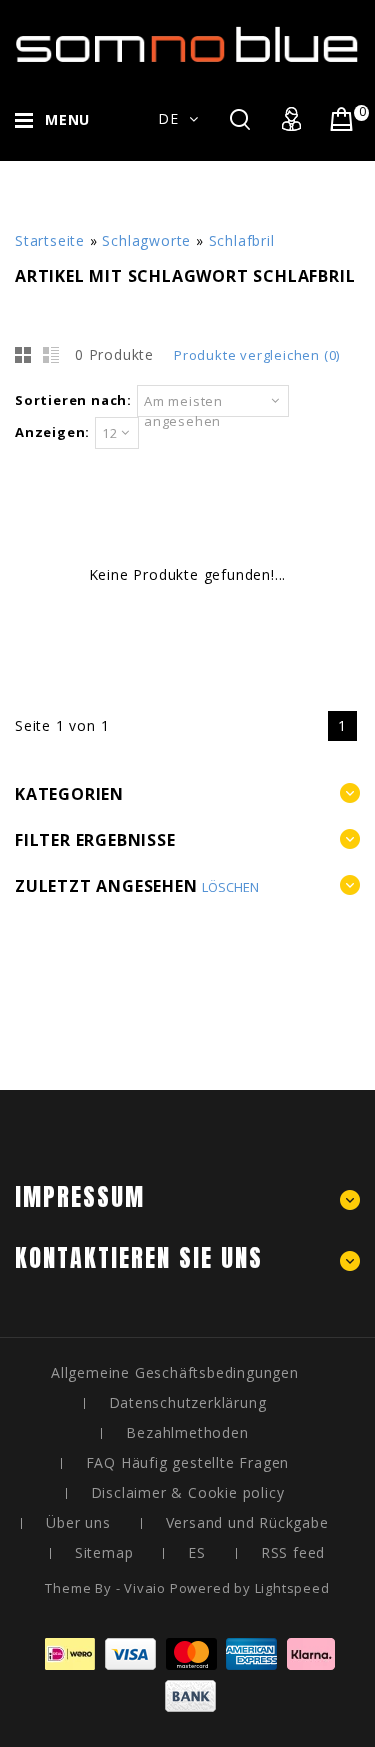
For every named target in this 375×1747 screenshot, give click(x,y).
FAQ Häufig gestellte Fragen (188, 1462)
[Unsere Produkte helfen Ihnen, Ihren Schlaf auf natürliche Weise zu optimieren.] (187, 48)
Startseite (50, 240)
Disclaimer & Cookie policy (188, 1492)
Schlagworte (146, 240)
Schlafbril (242, 240)
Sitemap (104, 1552)
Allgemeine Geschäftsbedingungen (175, 1372)
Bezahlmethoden (187, 1432)
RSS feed (293, 1552)
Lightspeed (292, 1588)
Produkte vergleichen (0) (257, 355)
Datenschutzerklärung (188, 1402)
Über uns (78, 1522)
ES (197, 1552)
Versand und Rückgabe (247, 1522)
